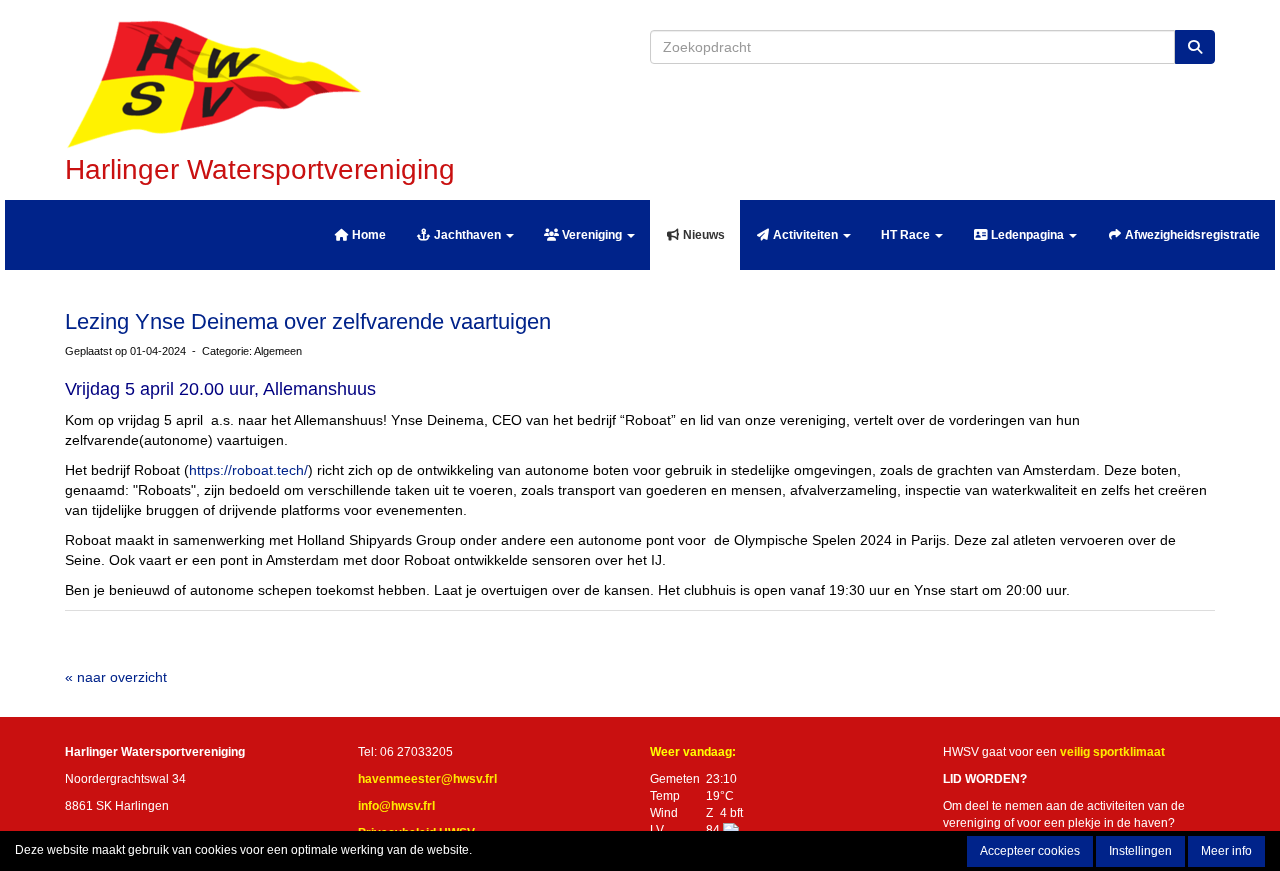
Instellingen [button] (1140, 851)
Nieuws (702, 235)
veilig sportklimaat (1112, 752)
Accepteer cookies (1030, 851)
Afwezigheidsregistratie (1191, 235)
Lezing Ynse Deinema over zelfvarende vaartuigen (308, 321)
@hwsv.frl (427, 779)
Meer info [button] (1226, 851)
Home (367, 235)
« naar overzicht (116, 677)
